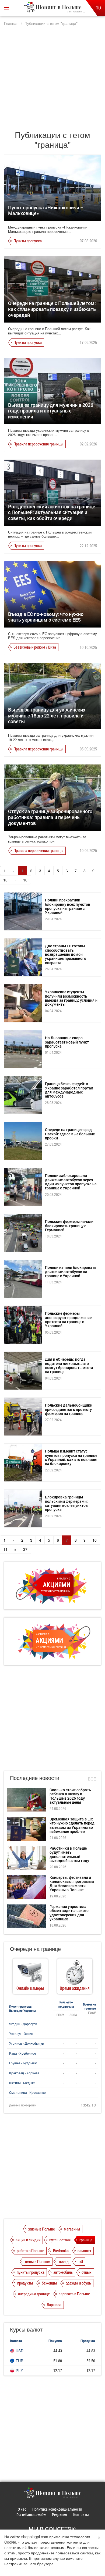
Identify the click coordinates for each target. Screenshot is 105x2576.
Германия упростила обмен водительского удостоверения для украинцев (69, 1913)
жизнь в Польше (42, 2229)
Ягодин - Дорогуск (23, 2024)
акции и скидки (28, 2240)
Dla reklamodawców (31, 2515)
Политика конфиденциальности (57, 2509)
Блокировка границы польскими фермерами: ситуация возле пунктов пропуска (66, 1503)
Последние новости (35, 1778)
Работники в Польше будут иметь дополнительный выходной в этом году (69, 1854)
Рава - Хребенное (22, 2053)
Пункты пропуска (28, 241)
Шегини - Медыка (22, 2083)
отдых (87, 2272)
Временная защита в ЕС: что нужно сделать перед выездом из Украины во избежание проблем (72, 1825)
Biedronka (61, 2250)
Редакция (59, 2515)
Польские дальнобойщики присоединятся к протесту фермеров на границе (69, 1409)
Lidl (80, 2261)
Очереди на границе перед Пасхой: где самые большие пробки (70, 1134)
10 (25, 880)
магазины (72, 2229)
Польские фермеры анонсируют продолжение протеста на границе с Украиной (68, 1319)
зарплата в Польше (74, 2294)
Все (92, 1779)
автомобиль (63, 2272)
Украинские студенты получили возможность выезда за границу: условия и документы (71, 998)
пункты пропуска (31, 2272)
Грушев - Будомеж (23, 2063)
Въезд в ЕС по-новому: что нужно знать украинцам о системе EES (46, 617)
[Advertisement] (52, 76)
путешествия (60, 2240)
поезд (64, 2261)
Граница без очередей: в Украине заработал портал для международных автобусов (69, 1090)
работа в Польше (30, 2250)
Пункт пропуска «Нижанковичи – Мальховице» (46, 210)
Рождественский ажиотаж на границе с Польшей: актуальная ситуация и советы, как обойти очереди (52, 512)
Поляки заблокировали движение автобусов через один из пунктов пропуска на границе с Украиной (71, 1182)
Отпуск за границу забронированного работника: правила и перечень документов (50, 817)
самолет (84, 2250)
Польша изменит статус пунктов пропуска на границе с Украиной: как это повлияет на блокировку (71, 1457)
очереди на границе (34, 2294)
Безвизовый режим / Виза (35, 647)
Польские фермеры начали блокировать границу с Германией (69, 1226)
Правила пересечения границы (38, 444)
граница (86, 2240)
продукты (25, 2283)
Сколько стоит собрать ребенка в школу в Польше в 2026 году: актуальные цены (70, 1796)
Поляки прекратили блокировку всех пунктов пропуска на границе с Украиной (68, 906)
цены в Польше (38, 2261)
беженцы (49, 2283)
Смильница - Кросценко (27, 2092)
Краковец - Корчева (24, 2073)
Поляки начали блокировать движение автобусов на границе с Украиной (71, 1272)
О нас (22, 2509)
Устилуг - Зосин (21, 2034)
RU (98, 8)
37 (25, 1549)
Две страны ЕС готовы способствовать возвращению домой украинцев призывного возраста (66, 954)
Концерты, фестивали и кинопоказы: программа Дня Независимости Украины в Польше (72, 1884)
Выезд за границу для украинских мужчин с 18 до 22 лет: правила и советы (47, 715)
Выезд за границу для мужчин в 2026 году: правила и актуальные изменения (51, 411)
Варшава (54, 2305)
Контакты (81, 2515)
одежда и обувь (78, 2283)
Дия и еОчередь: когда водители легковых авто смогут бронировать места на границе (69, 1365)
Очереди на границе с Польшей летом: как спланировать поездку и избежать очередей (52, 309)
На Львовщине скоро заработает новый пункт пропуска (67, 1042)
